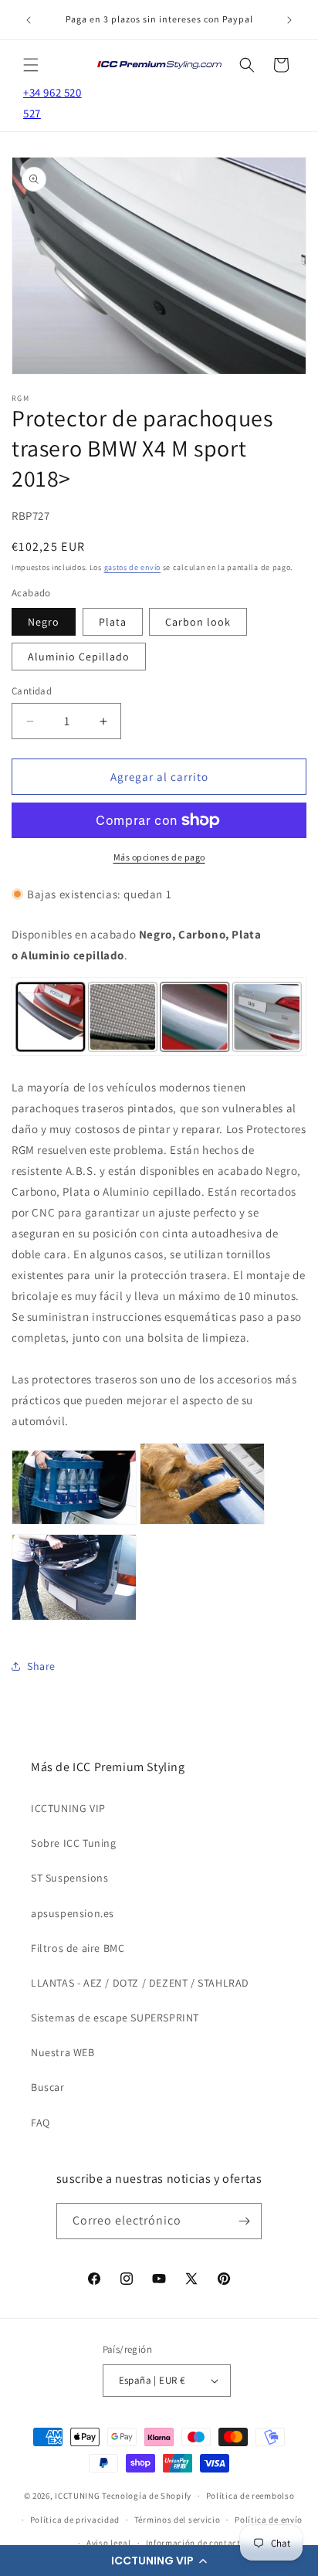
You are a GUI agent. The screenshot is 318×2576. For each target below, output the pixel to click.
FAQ (41, 2123)
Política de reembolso (250, 2496)
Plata (113, 622)
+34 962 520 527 (52, 103)
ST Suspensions (69, 1878)
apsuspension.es (73, 1913)
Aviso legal (109, 2543)
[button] (159, 2561)
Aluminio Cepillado (79, 657)
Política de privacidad (75, 2520)
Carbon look (198, 622)
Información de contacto (196, 2543)
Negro (44, 622)
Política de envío (269, 2520)
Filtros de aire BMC (78, 1948)
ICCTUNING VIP (68, 1808)
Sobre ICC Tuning (74, 1843)
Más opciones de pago (159, 857)
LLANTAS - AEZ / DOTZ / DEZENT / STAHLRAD (140, 1983)
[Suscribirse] (244, 2221)
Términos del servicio (178, 2520)
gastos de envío (133, 567)
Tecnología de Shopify (147, 2496)
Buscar (48, 2087)
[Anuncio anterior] (29, 20)
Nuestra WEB (63, 2052)
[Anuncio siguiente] (289, 20)
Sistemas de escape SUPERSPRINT (115, 2018)
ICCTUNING (77, 2496)
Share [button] (41, 1666)
